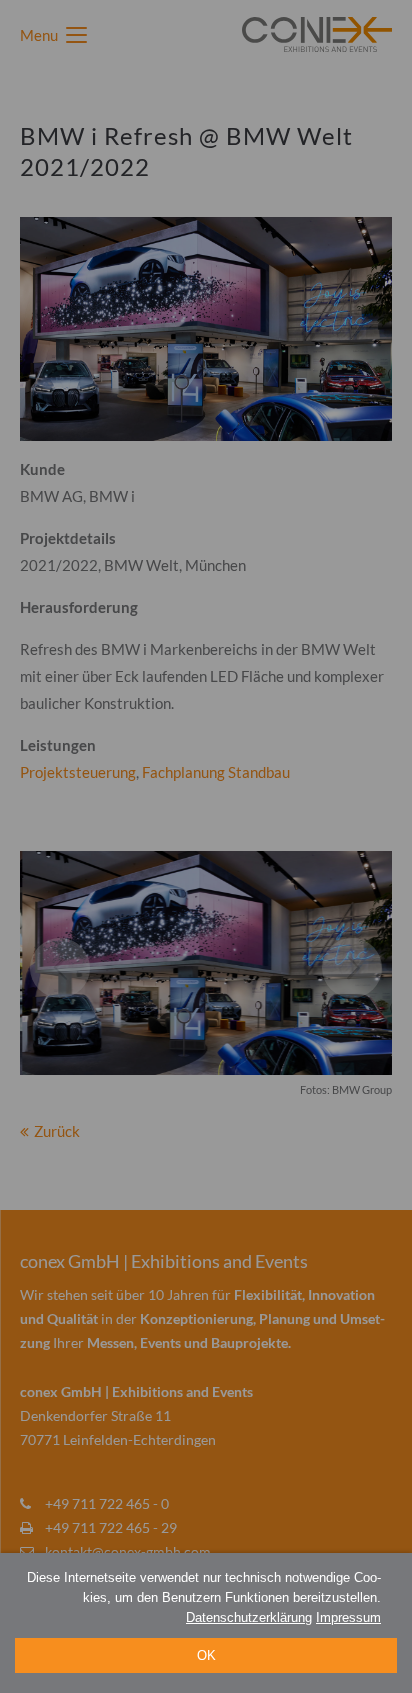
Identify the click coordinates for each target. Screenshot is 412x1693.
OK (206, 1655)
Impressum (348, 1617)
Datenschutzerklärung (249, 1617)
